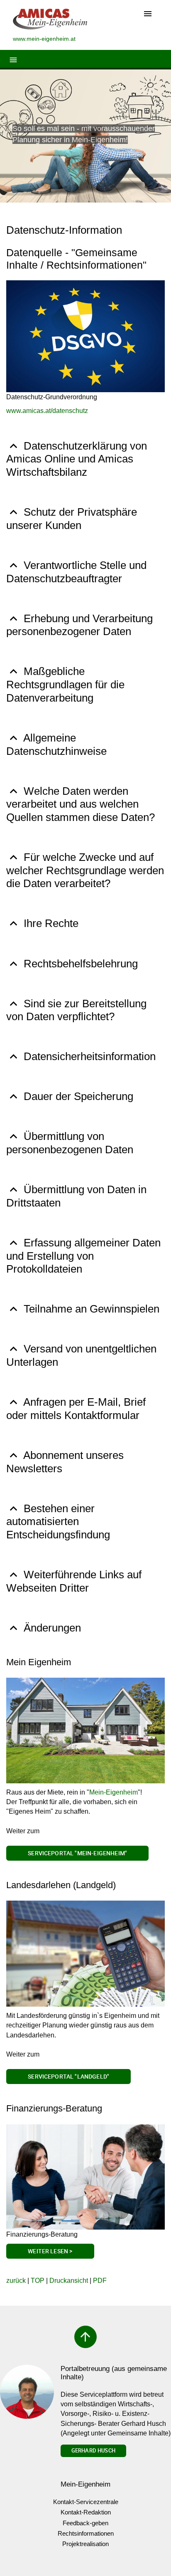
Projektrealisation (85, 2544)
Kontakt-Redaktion (86, 2512)
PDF (100, 2281)
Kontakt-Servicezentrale (86, 2502)
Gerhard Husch (93, 2450)
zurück (16, 2281)
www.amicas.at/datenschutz (47, 411)
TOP (38, 2281)
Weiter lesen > (50, 2251)
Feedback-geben (85, 2523)
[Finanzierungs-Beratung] (85, 2177)
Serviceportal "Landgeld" (68, 2076)
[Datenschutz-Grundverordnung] (85, 336)
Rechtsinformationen (86, 2533)
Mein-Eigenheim (114, 1792)
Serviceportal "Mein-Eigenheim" (77, 1853)
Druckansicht (69, 2281)
